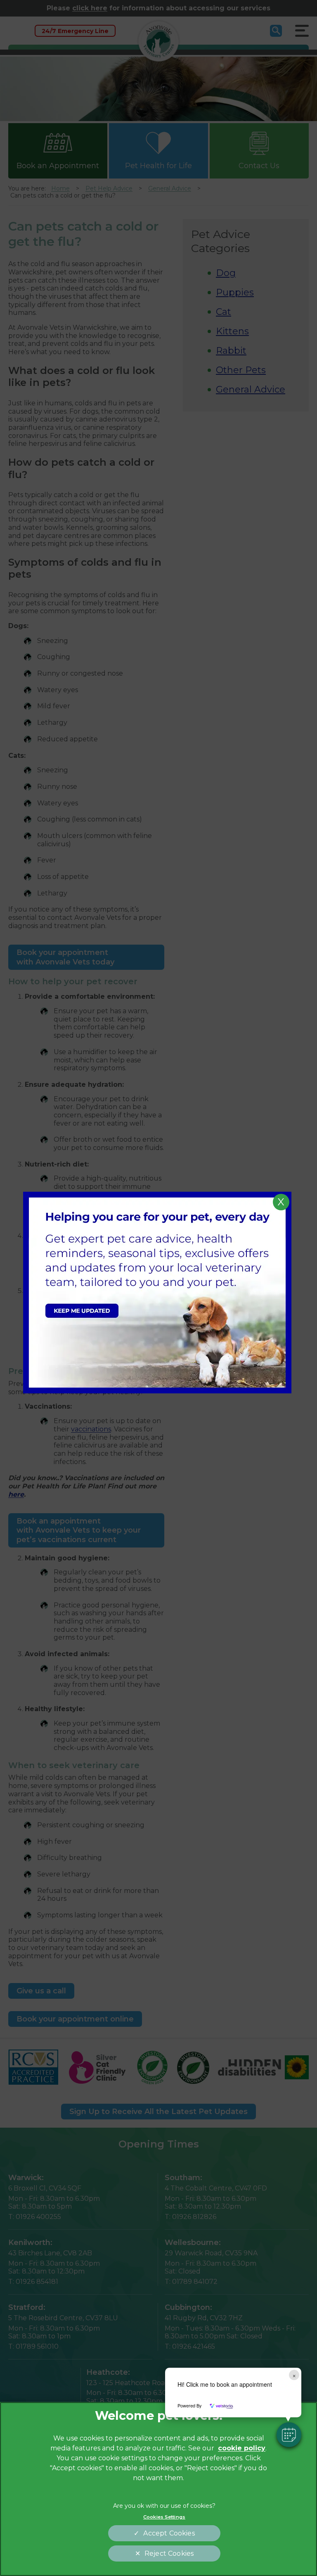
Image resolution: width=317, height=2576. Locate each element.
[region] (158, 2489)
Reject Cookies (169, 2553)
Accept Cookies (169, 2533)
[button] (289, 2435)
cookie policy (242, 2448)
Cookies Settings (164, 2517)
